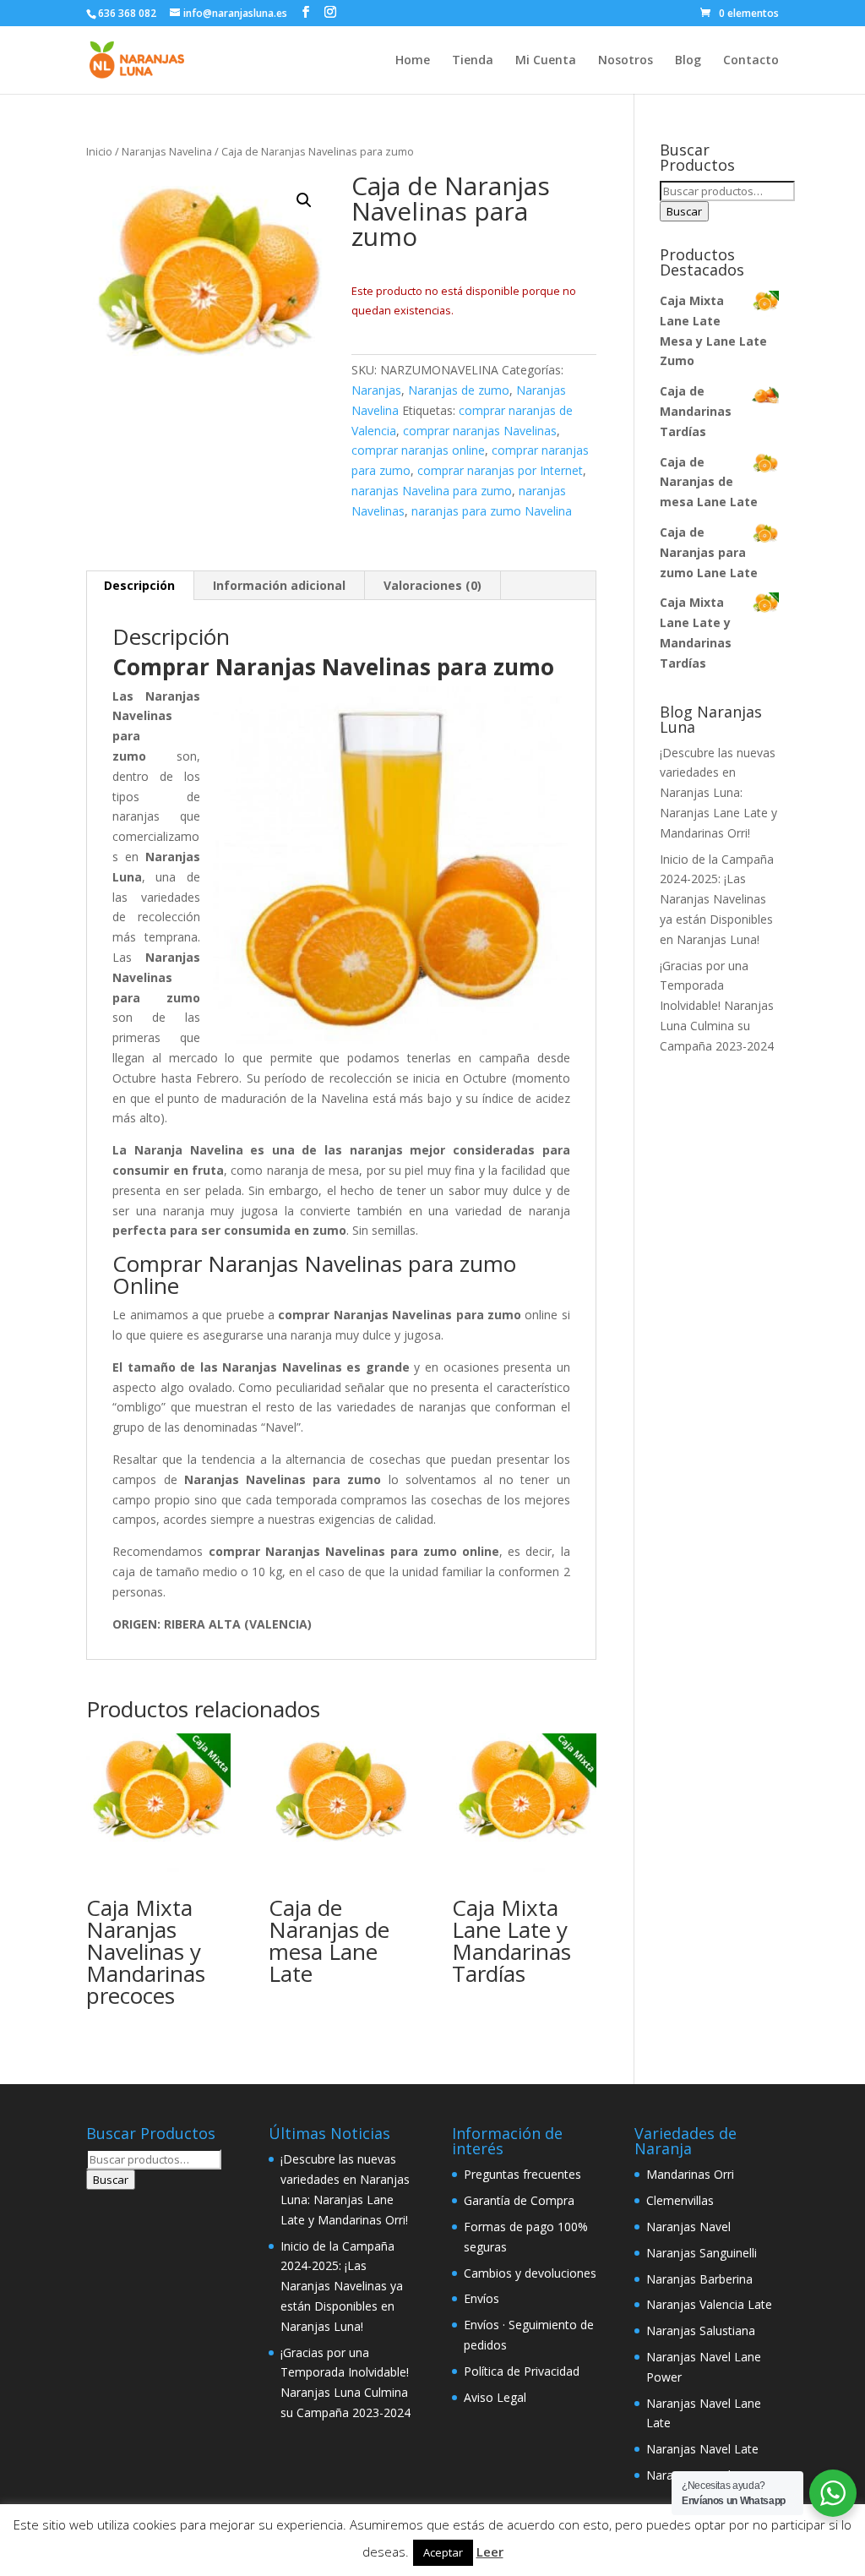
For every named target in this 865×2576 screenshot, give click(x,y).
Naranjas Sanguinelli (702, 2253)
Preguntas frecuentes (522, 2174)
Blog (688, 61)
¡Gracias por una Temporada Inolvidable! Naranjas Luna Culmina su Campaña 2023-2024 (717, 1006)
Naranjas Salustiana (701, 2330)
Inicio (99, 151)
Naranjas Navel (688, 2227)
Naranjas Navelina (167, 151)
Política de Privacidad (522, 2371)
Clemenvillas (680, 2200)
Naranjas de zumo (459, 390)
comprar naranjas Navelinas (480, 431)
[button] (304, 200)
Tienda (473, 61)
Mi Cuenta (546, 61)
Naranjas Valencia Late (709, 2304)
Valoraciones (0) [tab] (432, 585)
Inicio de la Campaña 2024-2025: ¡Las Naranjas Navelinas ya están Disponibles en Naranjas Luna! (717, 899)
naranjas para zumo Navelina (492, 511)
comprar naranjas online (418, 450)
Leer (490, 2551)
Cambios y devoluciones (530, 2273)
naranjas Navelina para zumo (432, 491)
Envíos (481, 2298)
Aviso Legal (495, 2397)
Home (413, 61)
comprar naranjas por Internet (500, 470)
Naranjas (376, 390)
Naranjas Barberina (699, 2279)
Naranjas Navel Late (702, 2449)
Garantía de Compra (519, 2200)
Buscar (684, 211)
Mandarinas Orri (690, 2174)
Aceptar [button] (443, 2552)
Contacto (751, 61)
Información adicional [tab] (279, 585)
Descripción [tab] (139, 585)
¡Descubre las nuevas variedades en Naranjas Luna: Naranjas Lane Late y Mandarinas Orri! (718, 793)
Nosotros (626, 61)
